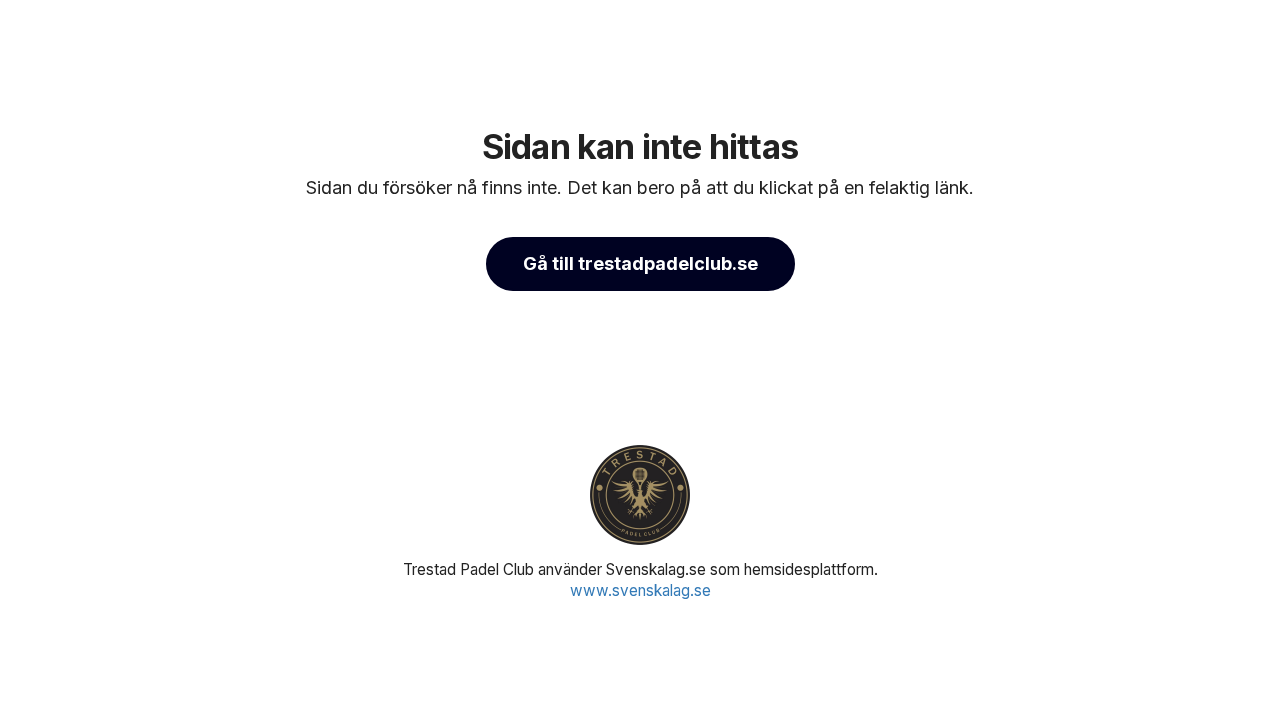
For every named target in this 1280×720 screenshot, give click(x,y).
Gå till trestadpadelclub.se (640, 263)
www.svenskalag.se (640, 590)
